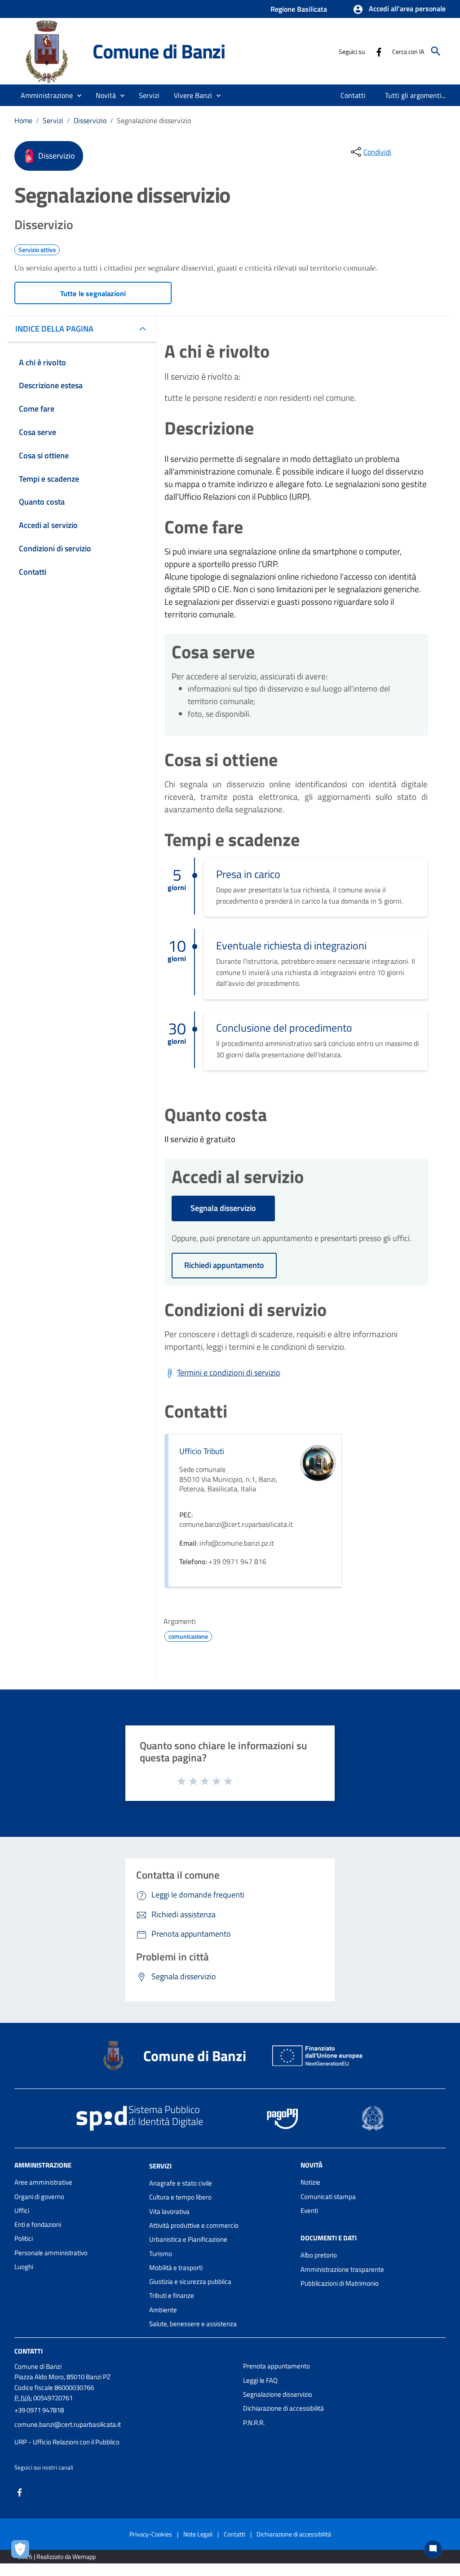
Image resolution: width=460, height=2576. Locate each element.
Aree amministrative (43, 2182)
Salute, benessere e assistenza (193, 2324)
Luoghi (24, 2267)
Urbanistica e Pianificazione (188, 2239)
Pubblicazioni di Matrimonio (340, 2283)
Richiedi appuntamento (224, 1265)
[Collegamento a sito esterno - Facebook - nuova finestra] (379, 51)
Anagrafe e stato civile (181, 2183)
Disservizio (90, 120)
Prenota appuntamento (276, 2366)
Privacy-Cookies (151, 2534)
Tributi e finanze (172, 2295)
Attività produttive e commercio (194, 2225)
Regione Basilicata (299, 9)
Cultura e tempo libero (180, 2197)
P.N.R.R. (254, 2423)
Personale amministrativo (51, 2253)
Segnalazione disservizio (278, 2394)
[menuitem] (353, 95)
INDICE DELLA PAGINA (54, 329)
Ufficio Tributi (202, 1451)
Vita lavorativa (169, 2211)
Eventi (309, 2210)
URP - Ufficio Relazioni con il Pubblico (67, 2442)
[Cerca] (436, 51)
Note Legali (198, 2534)
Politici (24, 2238)
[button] (399, 9)
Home (23, 120)
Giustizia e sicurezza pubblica (190, 2281)
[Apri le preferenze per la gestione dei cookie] (22, 2551)
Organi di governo (39, 2197)
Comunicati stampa (328, 2197)
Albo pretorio (319, 2255)
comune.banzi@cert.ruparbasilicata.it (68, 2424)
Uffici (22, 2210)
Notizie (310, 2182)
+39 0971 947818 (39, 2410)
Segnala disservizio (223, 1208)
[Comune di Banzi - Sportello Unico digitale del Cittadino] (49, 51)
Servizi (53, 120)
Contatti (29, 2351)
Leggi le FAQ (260, 2380)
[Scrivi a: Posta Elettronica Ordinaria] (124, 2433)
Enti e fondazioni (38, 2224)
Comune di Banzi (159, 51)
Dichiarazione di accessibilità (283, 2408)
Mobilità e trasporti (176, 2268)
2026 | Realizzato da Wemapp (57, 2556)
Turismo (161, 2254)
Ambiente (163, 2310)
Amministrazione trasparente (342, 2269)
